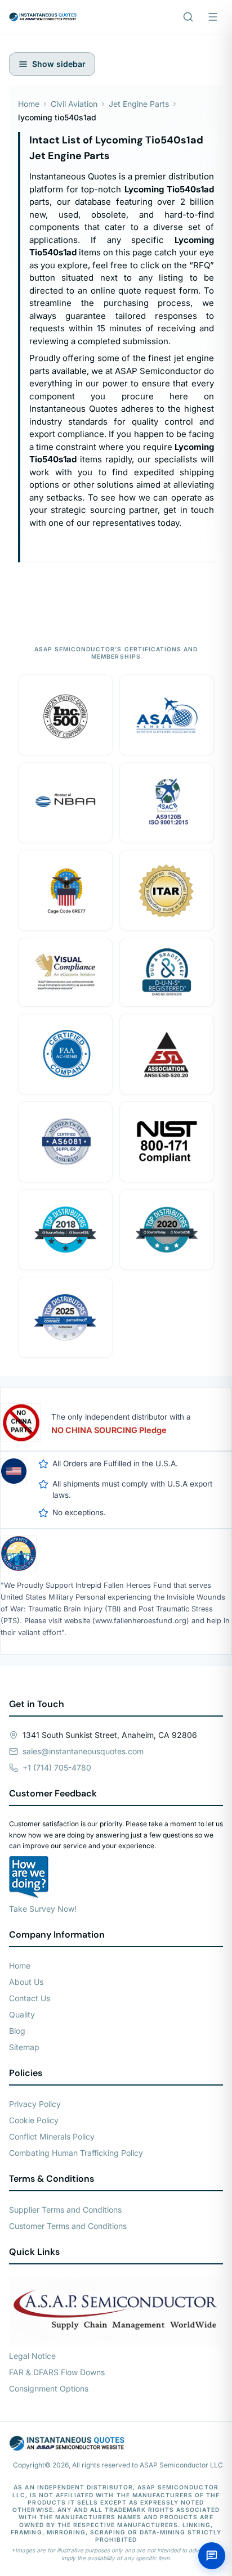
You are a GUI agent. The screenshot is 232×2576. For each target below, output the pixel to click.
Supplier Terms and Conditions (65, 2210)
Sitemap (24, 2047)
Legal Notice (32, 2356)
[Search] (188, 17)
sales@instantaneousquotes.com (83, 1751)
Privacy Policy (35, 2104)
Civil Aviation (74, 104)
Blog (17, 2031)
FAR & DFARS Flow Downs (57, 2372)
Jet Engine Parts (139, 104)
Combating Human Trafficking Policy (76, 2153)
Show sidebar (59, 64)
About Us (26, 1982)
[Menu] (213, 17)
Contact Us (30, 1998)
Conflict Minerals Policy (52, 2136)
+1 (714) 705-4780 (57, 1767)
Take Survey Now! (43, 1909)
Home (29, 104)
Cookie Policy (34, 2120)
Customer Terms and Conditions (68, 2226)
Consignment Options (49, 2388)
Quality (22, 2014)
